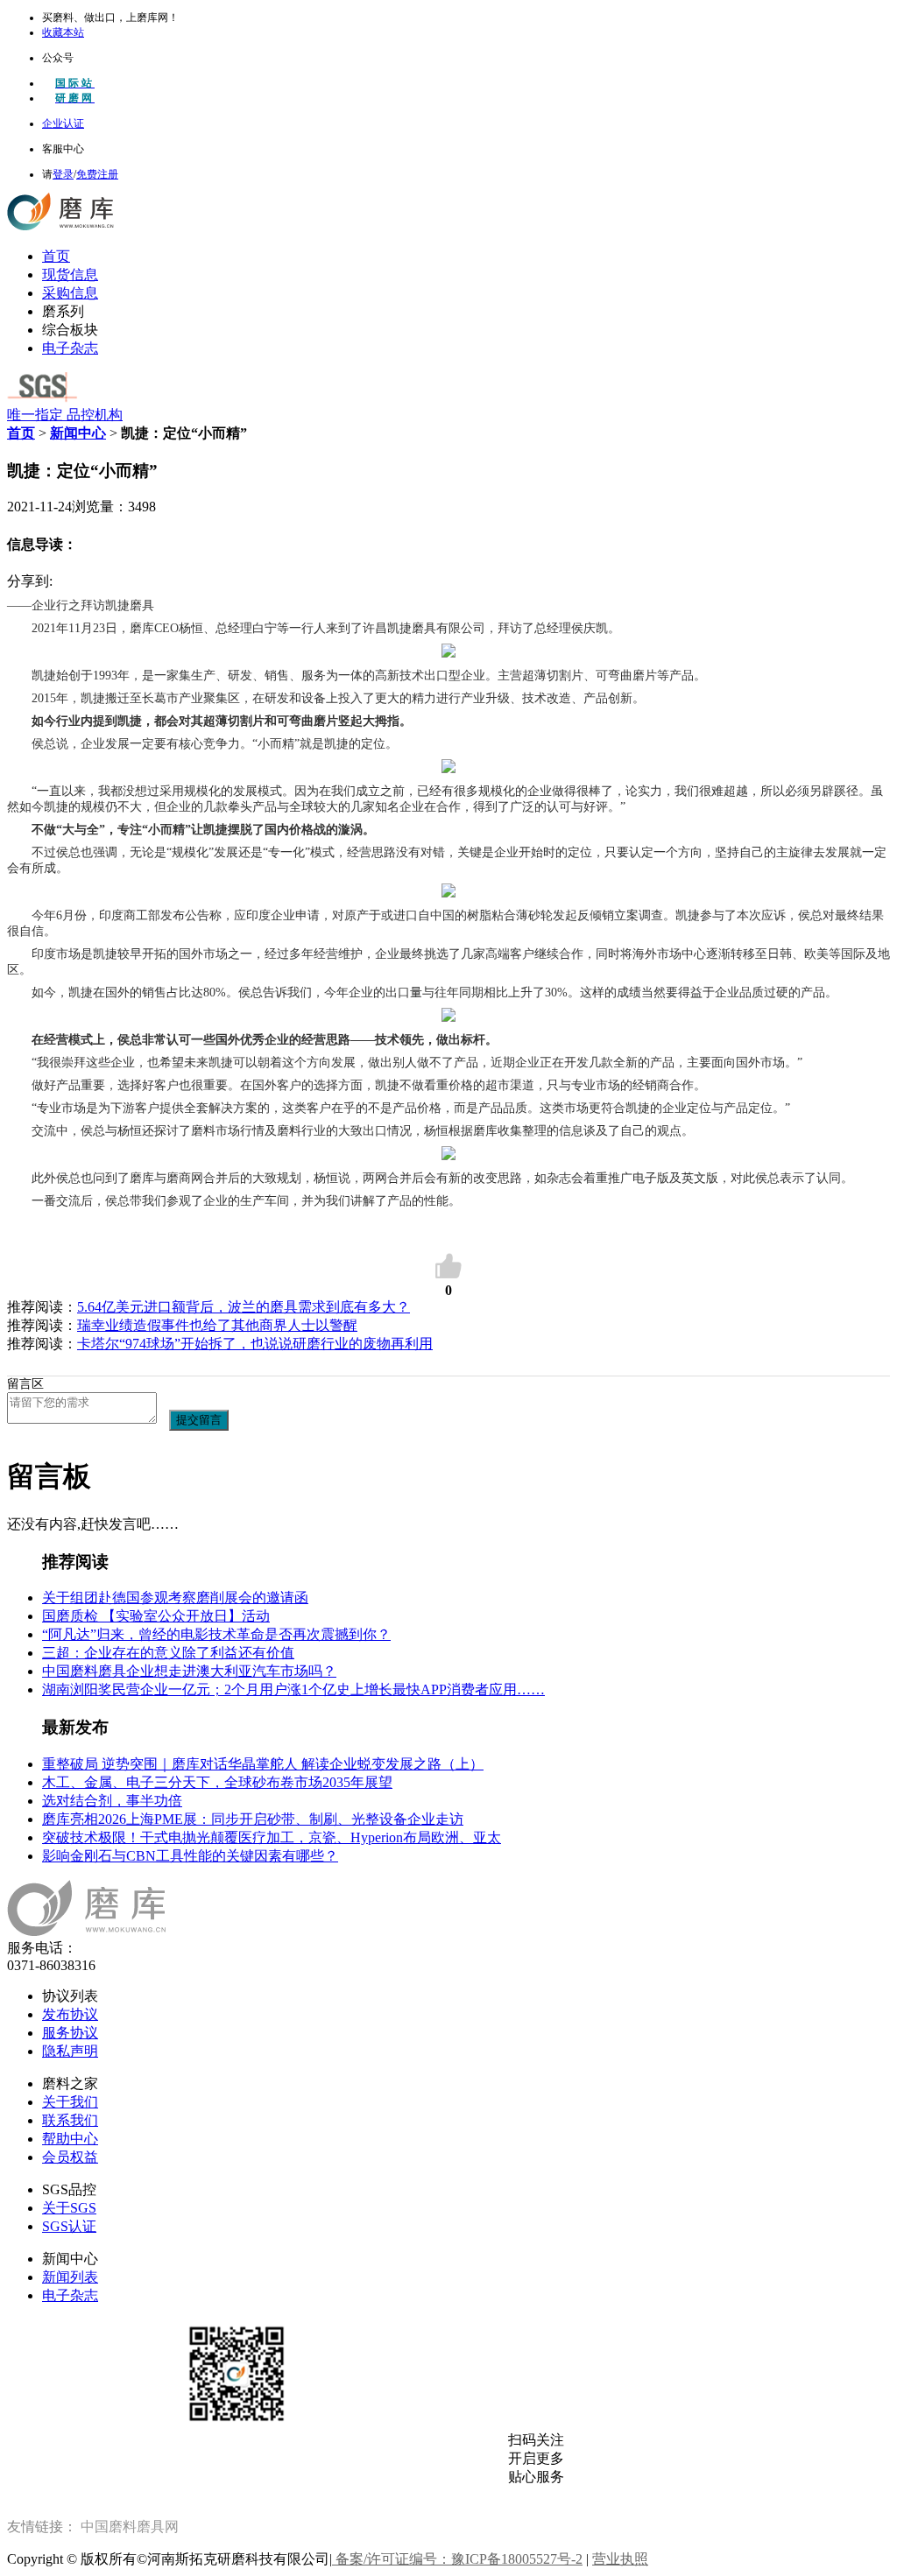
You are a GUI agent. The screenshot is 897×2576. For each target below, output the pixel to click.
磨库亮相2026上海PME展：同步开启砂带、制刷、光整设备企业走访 (253, 1819)
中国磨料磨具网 (130, 2527)
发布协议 (70, 2014)
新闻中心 (78, 433)
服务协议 (70, 2033)
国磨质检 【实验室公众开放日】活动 (156, 1616)
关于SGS (69, 2208)
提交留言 (199, 1420)
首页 (56, 256)
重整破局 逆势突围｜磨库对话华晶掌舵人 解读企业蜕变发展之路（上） (263, 1764)
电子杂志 (70, 348)
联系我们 (70, 2120)
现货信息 (70, 274)
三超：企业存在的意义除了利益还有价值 (168, 1653)
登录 (63, 174)
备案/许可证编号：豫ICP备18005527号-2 (457, 2559)
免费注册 (97, 174)
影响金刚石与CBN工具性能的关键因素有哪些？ (190, 1856)
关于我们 (70, 2102)
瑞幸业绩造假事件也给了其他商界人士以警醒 (217, 1325)
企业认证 (63, 123)
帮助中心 (70, 2139)
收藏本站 (63, 32)
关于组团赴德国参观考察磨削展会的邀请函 (175, 1598)
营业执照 (620, 2559)
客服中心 (63, 149)
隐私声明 (70, 2051)
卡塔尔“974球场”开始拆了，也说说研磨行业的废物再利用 (255, 1344)
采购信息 (70, 293)
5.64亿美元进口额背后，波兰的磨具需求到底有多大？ (244, 1307)
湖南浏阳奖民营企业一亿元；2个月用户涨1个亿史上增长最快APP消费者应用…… (293, 1689)
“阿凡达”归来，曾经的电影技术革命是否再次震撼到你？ (216, 1634)
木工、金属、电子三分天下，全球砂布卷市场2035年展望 (217, 1782)
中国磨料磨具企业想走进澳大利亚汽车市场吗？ (189, 1671)
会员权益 (70, 2157)
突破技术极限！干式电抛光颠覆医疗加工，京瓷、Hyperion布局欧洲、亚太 (272, 1837)
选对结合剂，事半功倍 (112, 1801)
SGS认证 (69, 2226)
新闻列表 (70, 2277)
